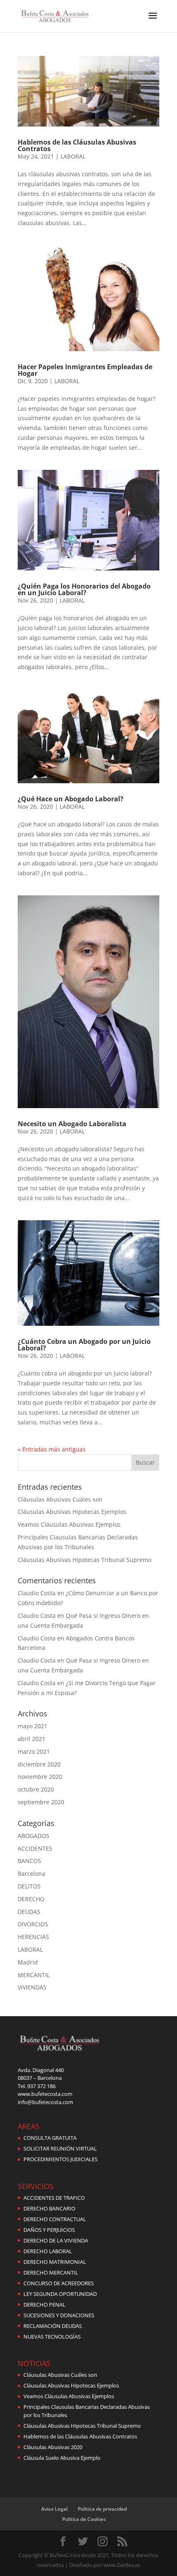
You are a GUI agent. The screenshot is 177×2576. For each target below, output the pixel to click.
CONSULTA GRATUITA (50, 2138)
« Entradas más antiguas (52, 1449)
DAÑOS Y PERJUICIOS (49, 2230)
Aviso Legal (54, 2509)
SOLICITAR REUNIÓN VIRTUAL (60, 2148)
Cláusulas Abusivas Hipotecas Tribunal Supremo (85, 1560)
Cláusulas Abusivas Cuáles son (60, 1499)
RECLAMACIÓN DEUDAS (53, 2326)
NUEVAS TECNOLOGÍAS (52, 2337)
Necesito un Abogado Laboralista (72, 1124)
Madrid (28, 1962)
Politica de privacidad (102, 2509)
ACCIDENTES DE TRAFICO (54, 2198)
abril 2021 (31, 1739)
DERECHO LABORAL (48, 2251)
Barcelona (31, 1873)
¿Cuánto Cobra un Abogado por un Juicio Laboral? (84, 1345)
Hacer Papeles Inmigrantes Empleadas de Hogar (85, 370)
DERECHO (31, 1899)
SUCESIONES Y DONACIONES (59, 2315)
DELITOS (29, 1886)
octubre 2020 (36, 1789)
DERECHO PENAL (44, 2305)
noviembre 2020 (40, 1777)
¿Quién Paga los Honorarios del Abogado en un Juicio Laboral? (84, 589)
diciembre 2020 (39, 1764)
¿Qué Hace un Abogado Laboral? (71, 799)
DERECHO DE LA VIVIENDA (56, 2240)
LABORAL (73, 156)
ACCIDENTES (35, 1848)
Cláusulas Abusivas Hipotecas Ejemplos (72, 1512)
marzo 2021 (34, 1751)
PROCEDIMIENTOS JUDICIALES (61, 2159)
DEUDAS (29, 1912)
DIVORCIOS (33, 1924)
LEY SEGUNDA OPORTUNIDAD (60, 2294)
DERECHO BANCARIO (49, 2208)
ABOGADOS (34, 1836)
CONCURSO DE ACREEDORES (59, 2283)
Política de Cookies (84, 2519)
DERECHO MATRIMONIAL (55, 2262)
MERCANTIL (34, 1975)
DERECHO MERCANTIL (51, 2272)
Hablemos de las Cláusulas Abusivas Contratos (77, 145)
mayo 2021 (33, 1726)
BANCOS (29, 1861)
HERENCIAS (33, 1937)
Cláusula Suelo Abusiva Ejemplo (62, 2458)
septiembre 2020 (41, 1802)
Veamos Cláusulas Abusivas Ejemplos (69, 1524)
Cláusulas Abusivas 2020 (53, 2447)
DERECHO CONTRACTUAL (55, 2219)
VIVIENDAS (32, 1987)
